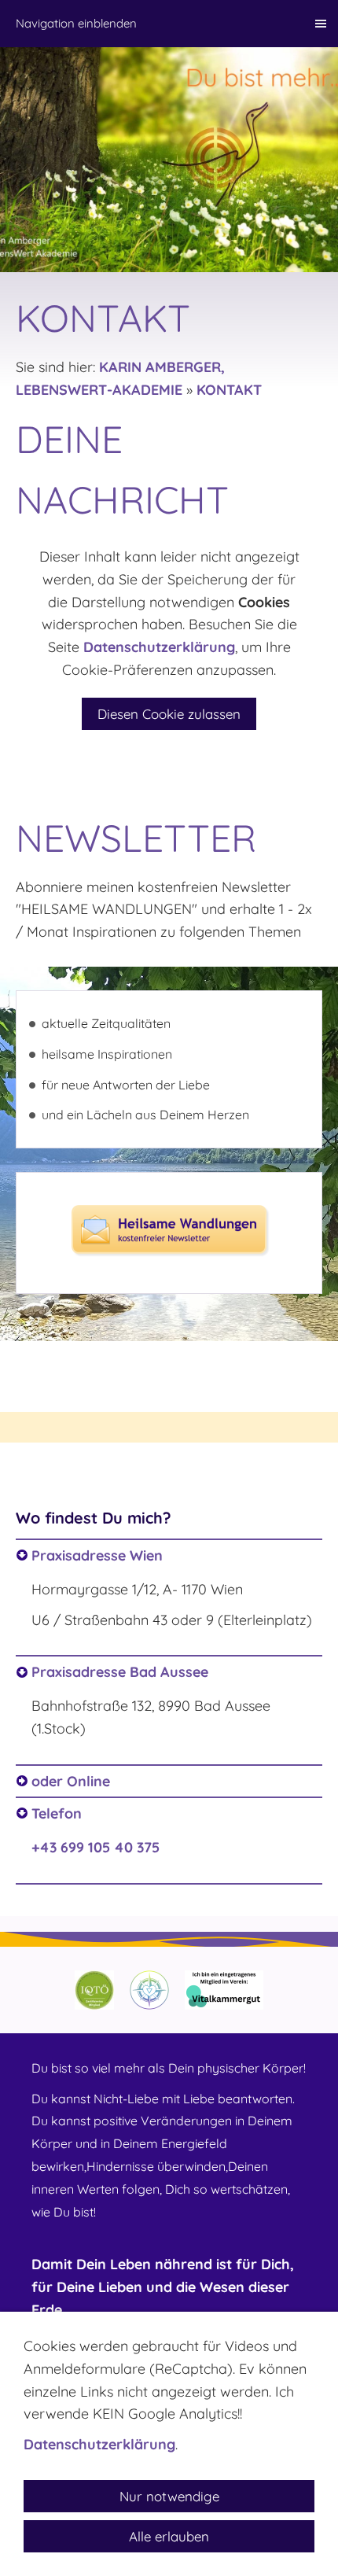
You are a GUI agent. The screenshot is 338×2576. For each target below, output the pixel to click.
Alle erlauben (169, 2536)
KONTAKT (229, 390)
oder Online (71, 1781)
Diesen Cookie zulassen (169, 714)
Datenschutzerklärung (159, 647)
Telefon (57, 1813)
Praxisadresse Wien (97, 1555)
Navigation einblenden (76, 23)
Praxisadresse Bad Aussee (120, 1672)
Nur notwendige (169, 2496)
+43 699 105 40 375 (96, 1847)
